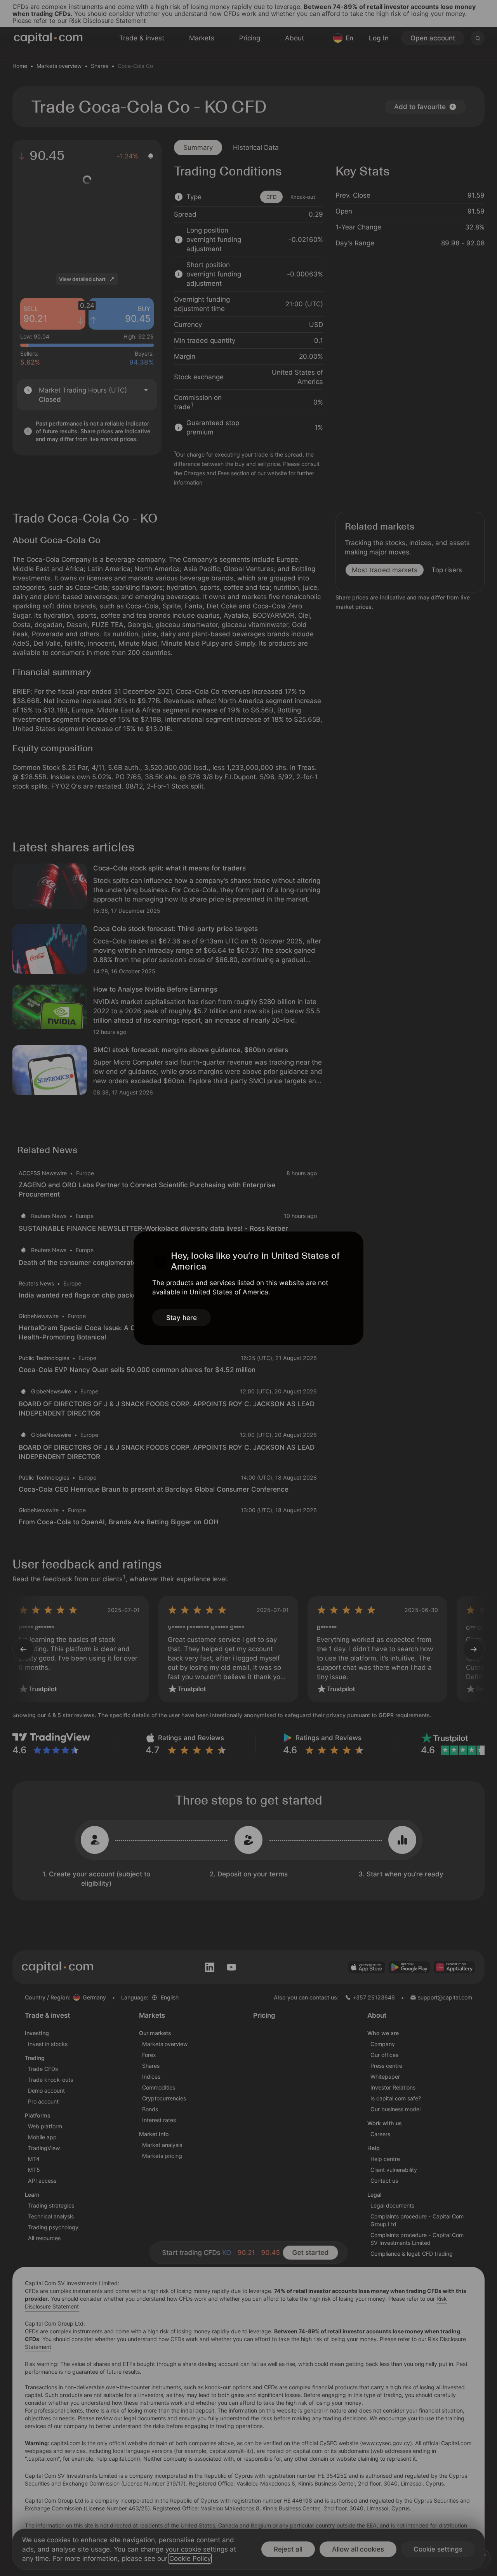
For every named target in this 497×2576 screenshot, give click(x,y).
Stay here (182, 1318)
